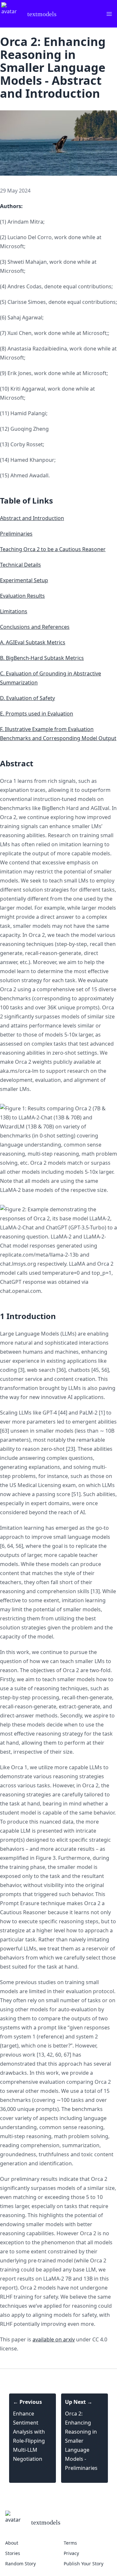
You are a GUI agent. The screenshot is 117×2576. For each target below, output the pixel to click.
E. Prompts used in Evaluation (37, 714)
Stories (13, 2553)
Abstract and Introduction (32, 518)
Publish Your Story (84, 2564)
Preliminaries (16, 534)
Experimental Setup (24, 580)
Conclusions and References (35, 627)
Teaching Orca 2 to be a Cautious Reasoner (53, 549)
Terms (70, 2543)
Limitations (14, 611)
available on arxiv (54, 2339)
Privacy (71, 2553)
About (12, 2543)
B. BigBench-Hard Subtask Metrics (42, 658)
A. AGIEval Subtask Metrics (33, 642)
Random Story (20, 2564)
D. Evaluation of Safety (27, 698)
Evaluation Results (22, 596)
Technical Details (20, 565)
